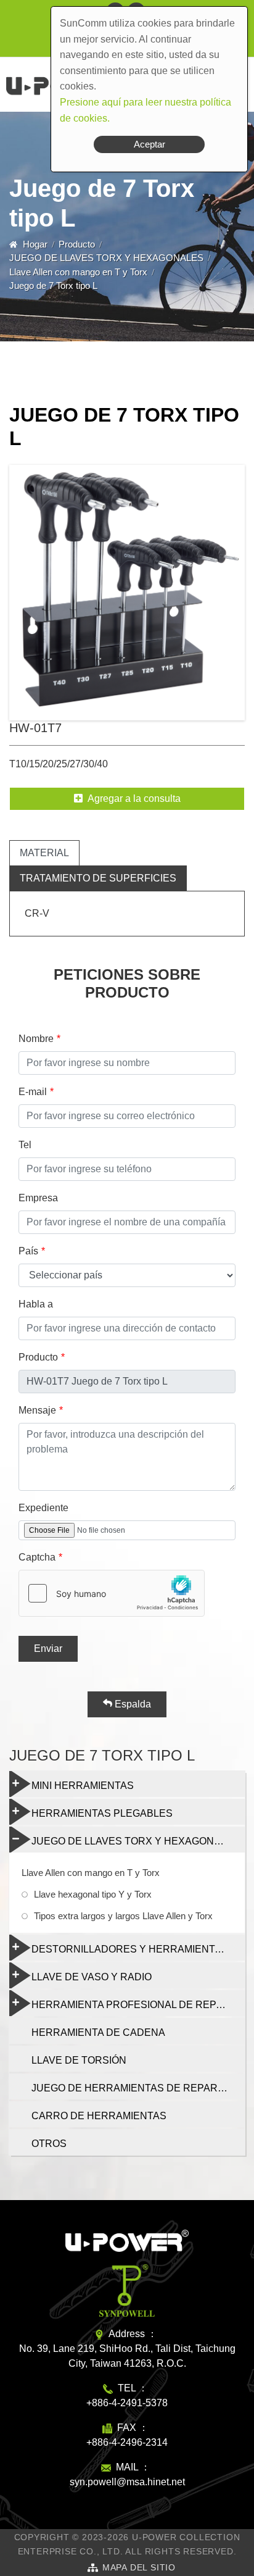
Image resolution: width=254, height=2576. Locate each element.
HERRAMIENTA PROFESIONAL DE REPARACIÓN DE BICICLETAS (138, 2005)
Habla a (36, 1304)
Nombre (36, 1039)
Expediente (43, 1508)
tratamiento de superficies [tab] (98, 878)
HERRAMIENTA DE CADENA (98, 2032)
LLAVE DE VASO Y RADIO (92, 1977)
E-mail (33, 1092)
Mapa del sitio (139, 2567)
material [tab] (44, 853)
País (28, 1251)
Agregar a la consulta (134, 798)
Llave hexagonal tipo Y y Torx (93, 1894)
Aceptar (150, 144)
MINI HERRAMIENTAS (83, 1786)
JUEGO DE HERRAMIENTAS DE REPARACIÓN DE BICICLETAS (138, 2088)
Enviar (48, 1649)
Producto (77, 244)
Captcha (37, 1557)
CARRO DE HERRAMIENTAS (99, 2116)
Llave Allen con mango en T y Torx (78, 272)
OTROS (49, 2144)
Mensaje (37, 1410)
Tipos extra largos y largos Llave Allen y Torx (123, 1916)
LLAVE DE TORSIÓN (79, 2060)
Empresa (38, 1198)
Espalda (132, 1704)
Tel (25, 1145)
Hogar (35, 244)
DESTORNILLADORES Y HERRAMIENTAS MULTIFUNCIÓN (138, 1949)
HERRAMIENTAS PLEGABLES (102, 1813)
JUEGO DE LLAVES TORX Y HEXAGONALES (106, 258)
